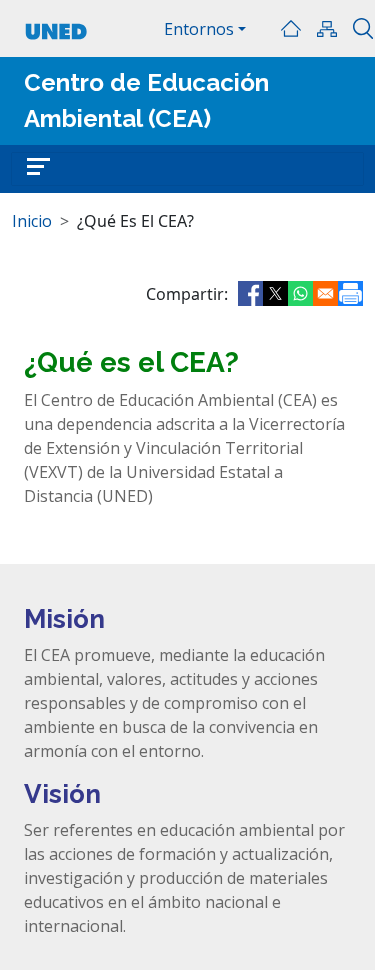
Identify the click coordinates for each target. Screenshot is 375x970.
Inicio (291, 29)
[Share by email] (325, 293)
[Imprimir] (350, 293)
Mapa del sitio (327, 29)
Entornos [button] (199, 29)
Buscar (363, 29)
